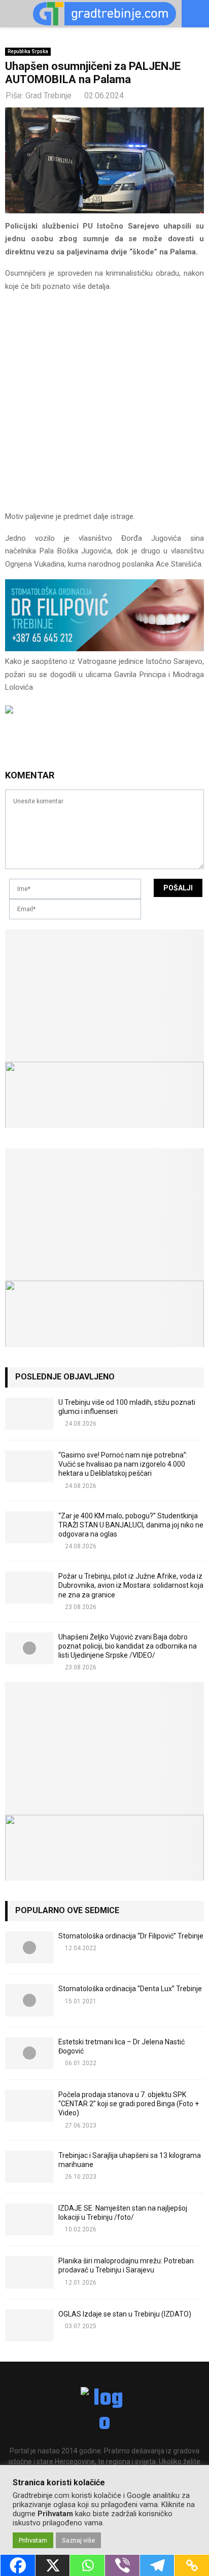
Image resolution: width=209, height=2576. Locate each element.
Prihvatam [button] (33, 2540)
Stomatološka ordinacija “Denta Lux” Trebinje (130, 1989)
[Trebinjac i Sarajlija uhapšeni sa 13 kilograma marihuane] (29, 2167)
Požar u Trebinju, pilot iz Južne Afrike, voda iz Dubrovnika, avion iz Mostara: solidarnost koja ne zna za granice (131, 1585)
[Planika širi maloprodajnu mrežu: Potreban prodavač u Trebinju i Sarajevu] (29, 2272)
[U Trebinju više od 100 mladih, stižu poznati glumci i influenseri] (29, 1414)
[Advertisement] (104, 406)
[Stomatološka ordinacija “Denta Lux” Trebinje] (29, 2000)
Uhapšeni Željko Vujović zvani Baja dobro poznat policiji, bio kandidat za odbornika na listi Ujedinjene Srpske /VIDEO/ (128, 1646)
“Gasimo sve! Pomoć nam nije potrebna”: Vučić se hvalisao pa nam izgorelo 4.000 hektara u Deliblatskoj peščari (123, 1464)
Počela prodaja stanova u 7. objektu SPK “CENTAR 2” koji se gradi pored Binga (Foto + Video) (129, 2104)
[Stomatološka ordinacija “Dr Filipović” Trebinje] (29, 1947)
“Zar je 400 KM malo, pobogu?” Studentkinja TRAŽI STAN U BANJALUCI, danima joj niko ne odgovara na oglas (131, 1525)
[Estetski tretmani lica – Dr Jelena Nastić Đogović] (29, 2053)
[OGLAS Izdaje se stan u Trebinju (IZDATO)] (29, 2325)
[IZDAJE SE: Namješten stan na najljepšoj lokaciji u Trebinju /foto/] (29, 2219)
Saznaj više (78, 2540)
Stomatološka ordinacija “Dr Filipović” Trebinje (131, 1936)
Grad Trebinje (48, 96)
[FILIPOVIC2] (104, 649)
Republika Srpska (28, 51)
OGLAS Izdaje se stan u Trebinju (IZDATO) (125, 2314)
